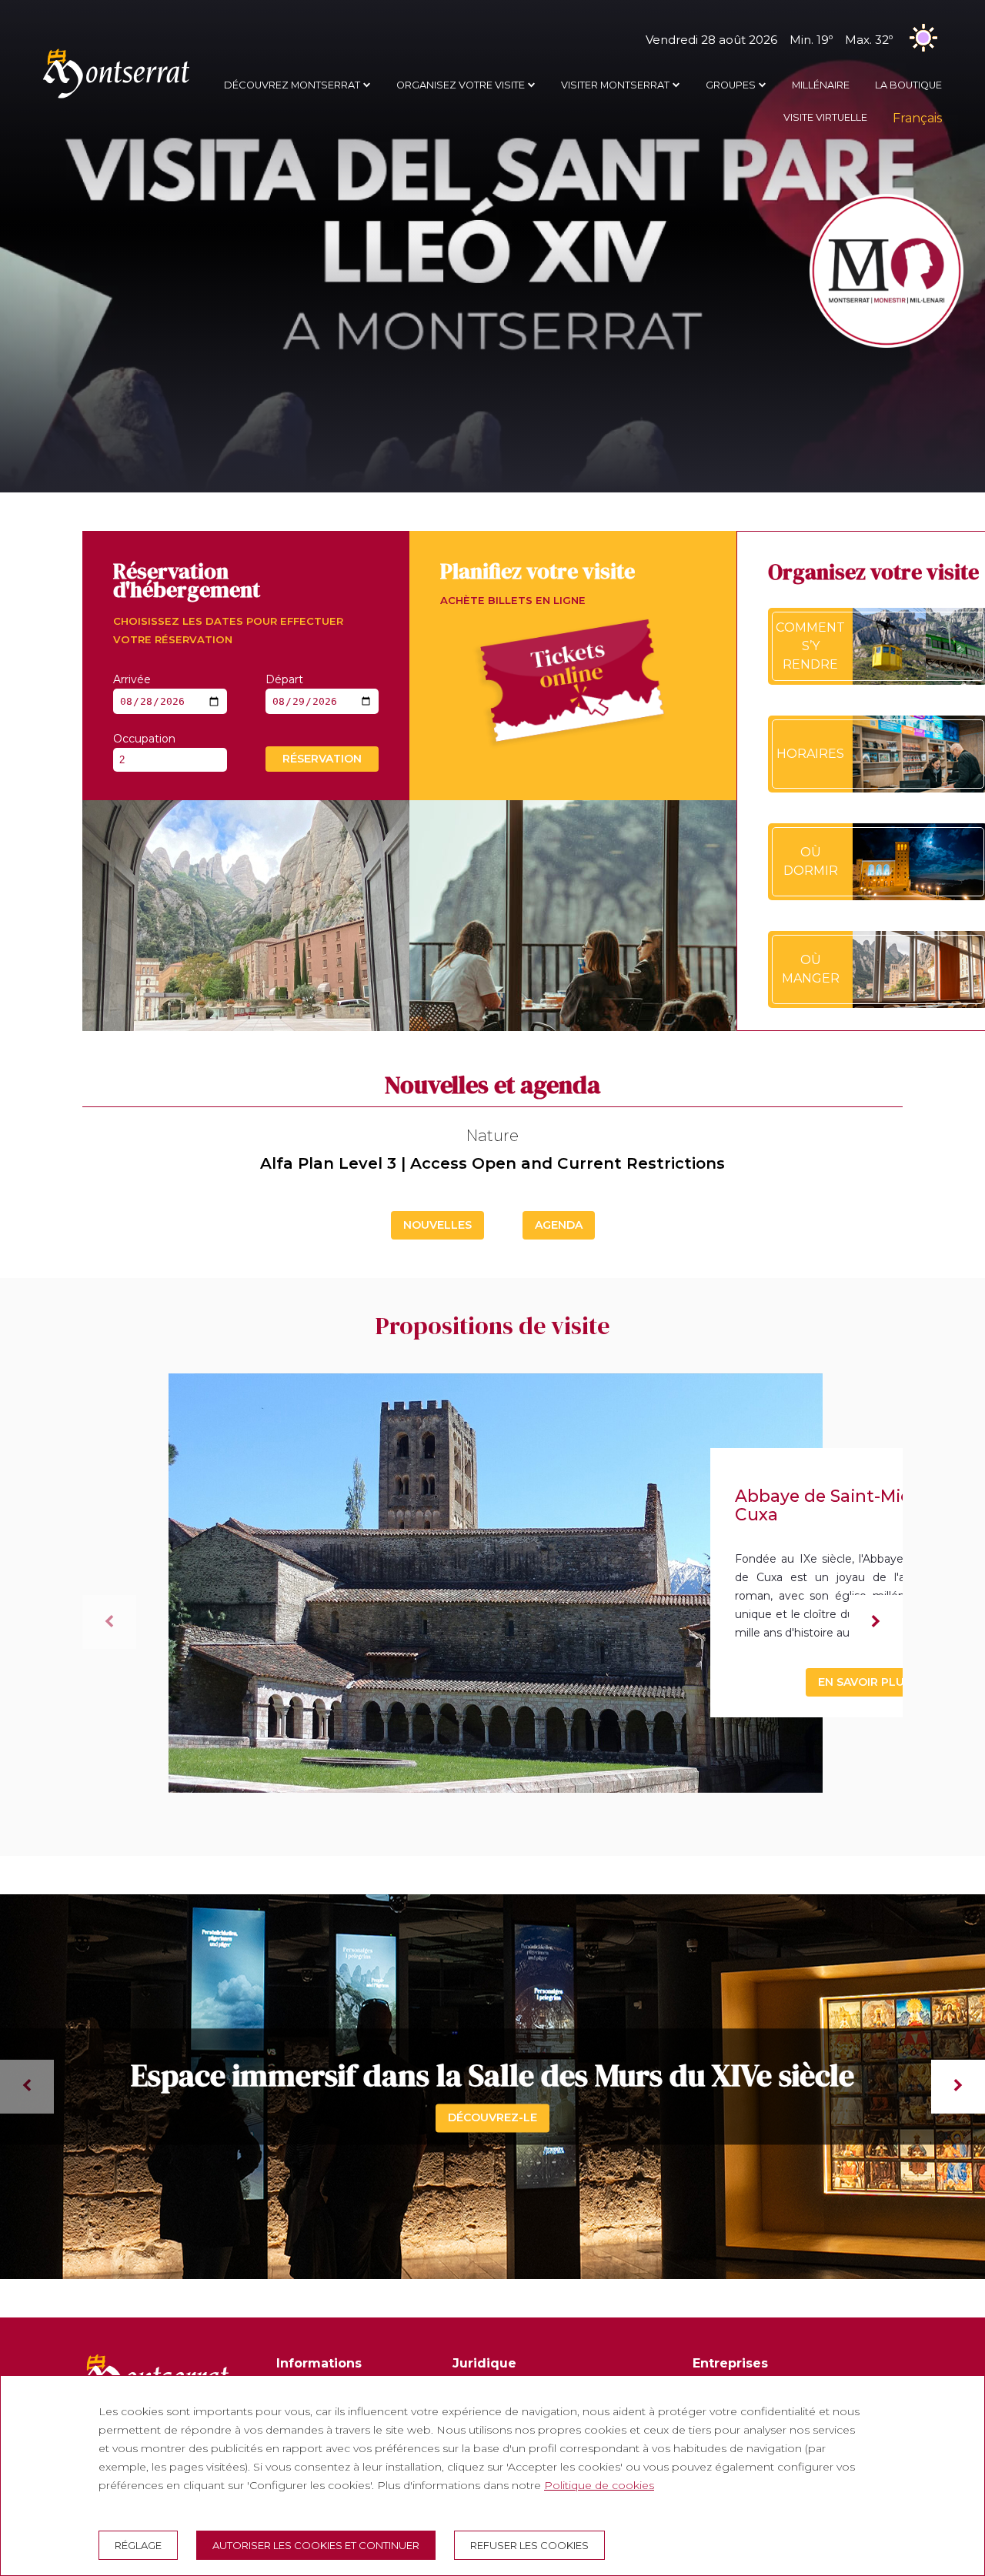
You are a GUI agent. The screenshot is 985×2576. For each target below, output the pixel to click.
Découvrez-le (492, 2117)
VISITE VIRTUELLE (825, 117)
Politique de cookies (599, 2485)
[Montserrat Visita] (116, 98)
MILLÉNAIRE (821, 85)
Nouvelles (437, 1225)
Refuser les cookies (529, 2545)
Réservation (322, 759)
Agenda (559, 1225)
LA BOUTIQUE (908, 85)
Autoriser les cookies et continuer (316, 2545)
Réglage (138, 2545)
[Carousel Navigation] (492, 2087)
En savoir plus (865, 1682)
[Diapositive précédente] (109, 1622)
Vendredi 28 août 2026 (769, 40)
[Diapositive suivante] (876, 1622)
